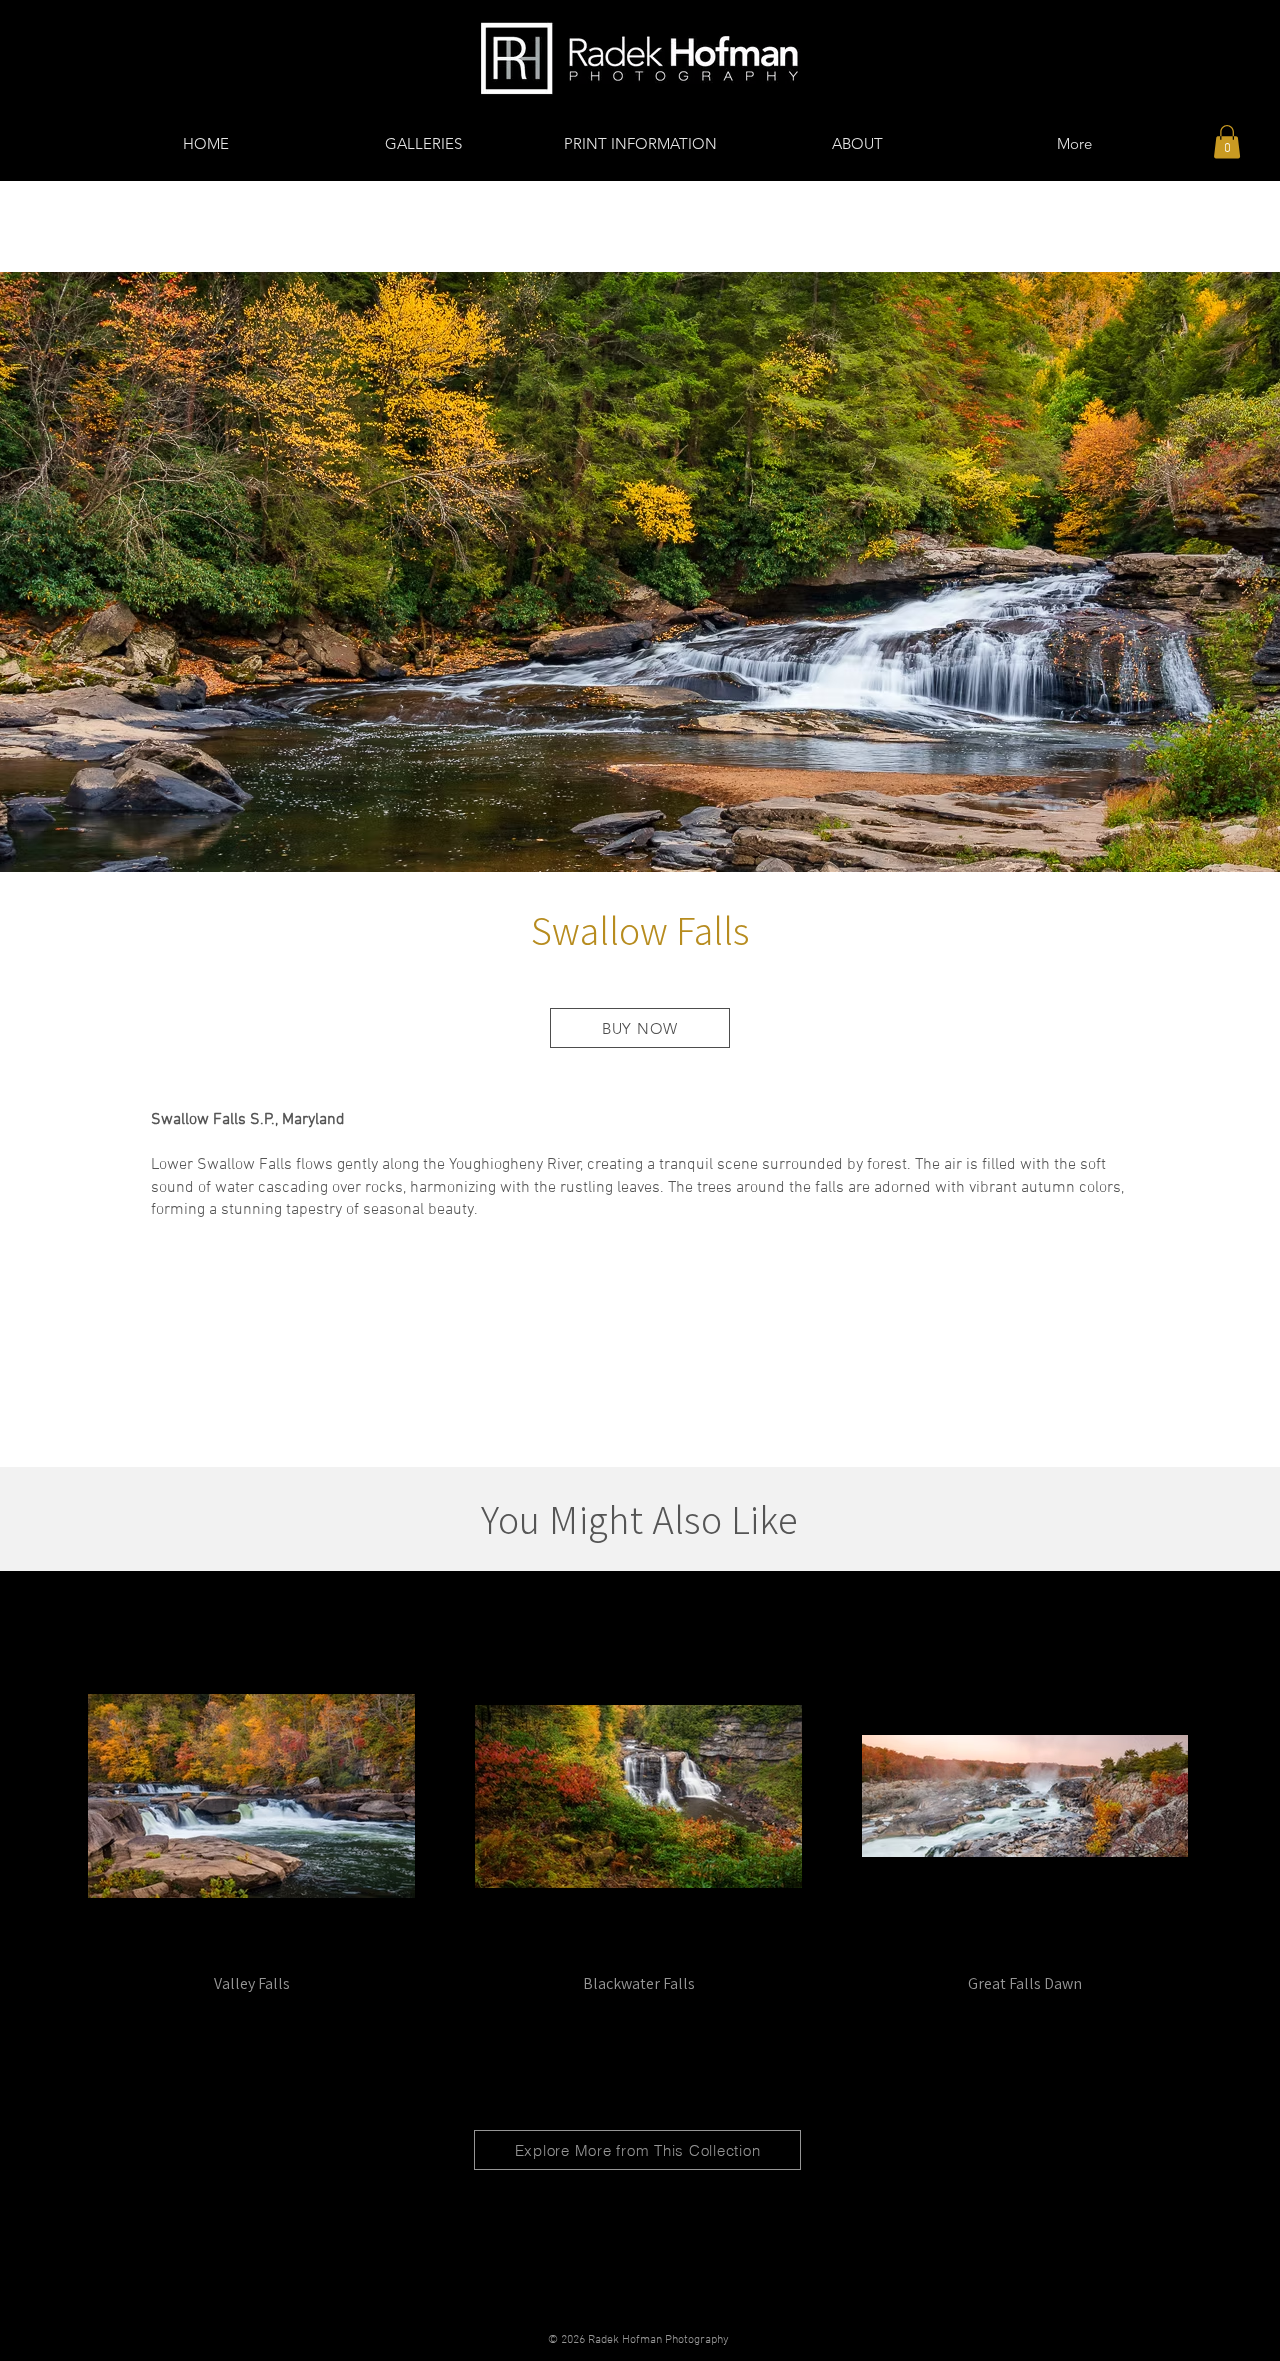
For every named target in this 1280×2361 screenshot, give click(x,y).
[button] (1227, 141)
